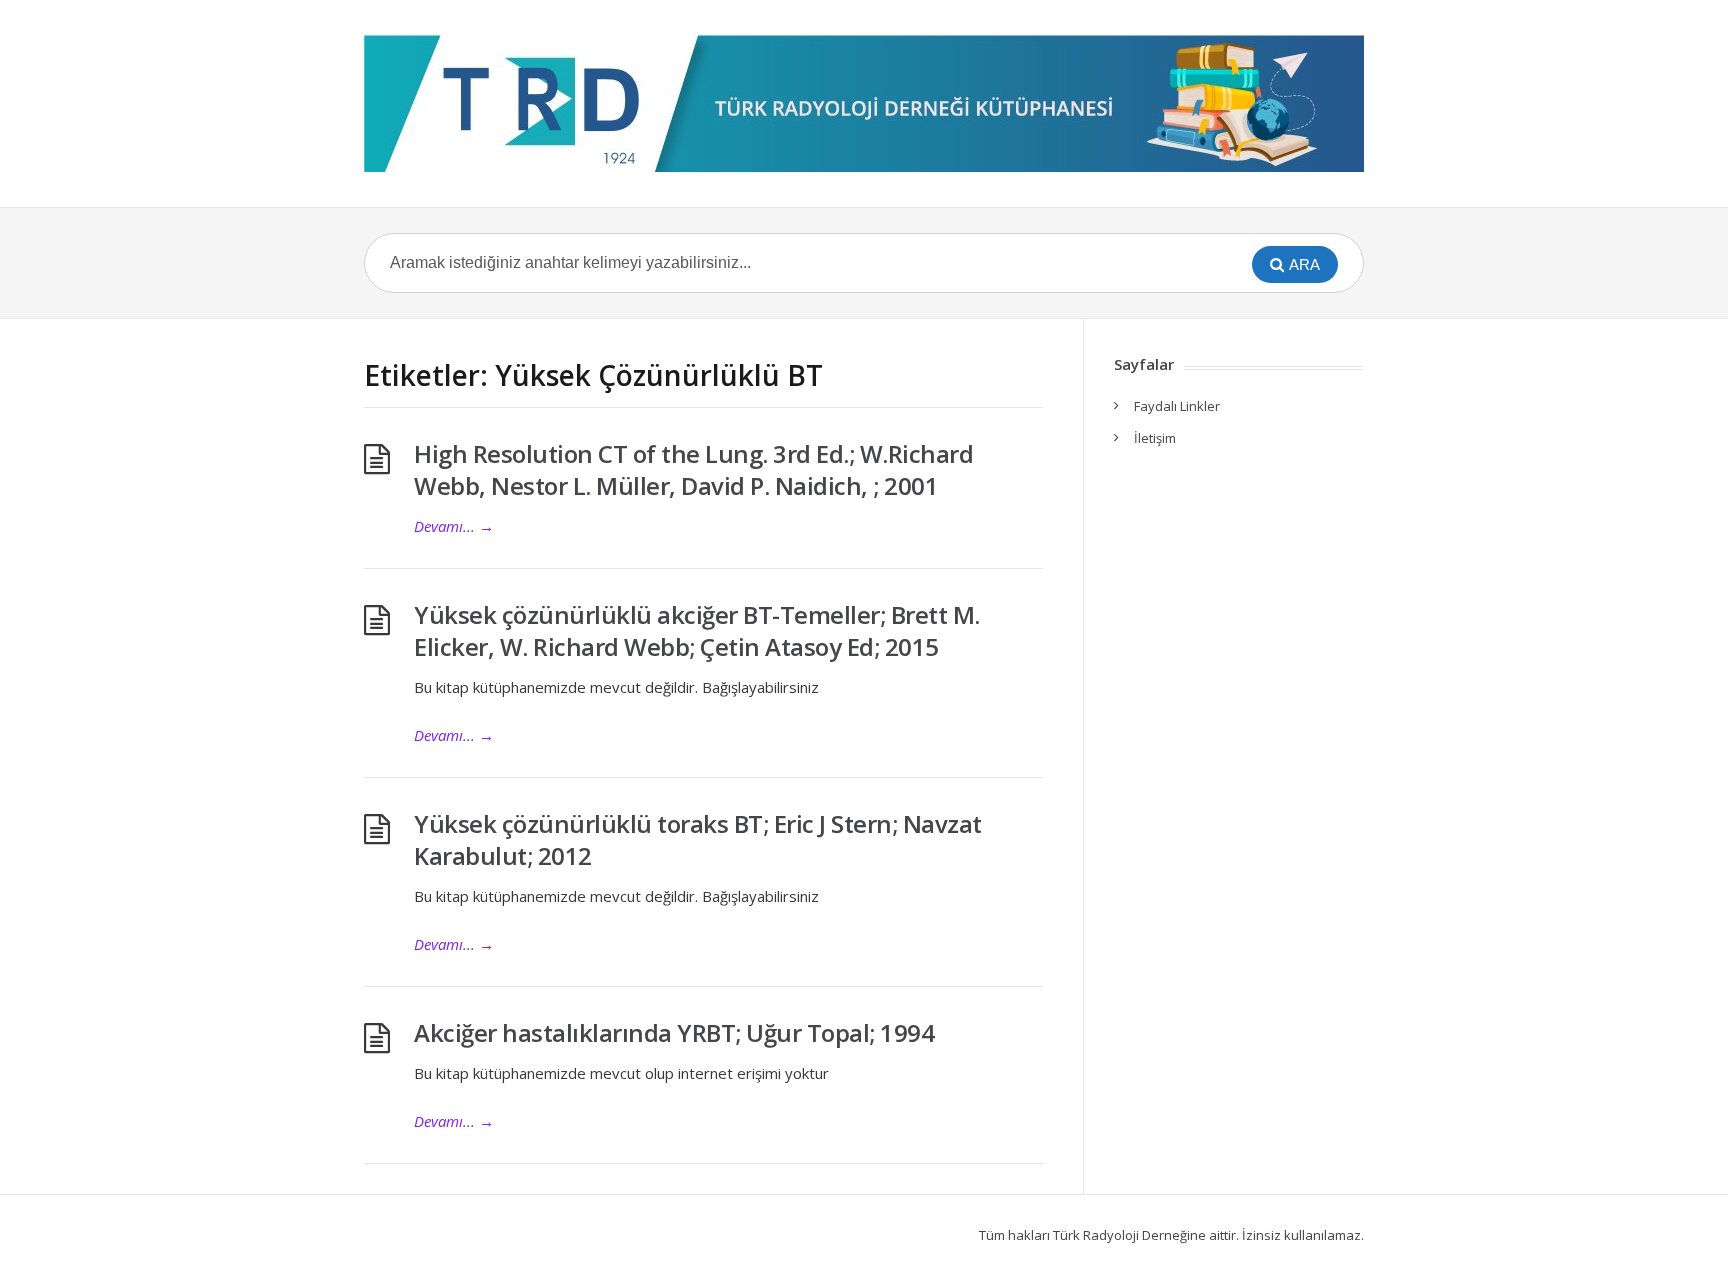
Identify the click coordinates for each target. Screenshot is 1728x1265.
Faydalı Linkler (1177, 406)
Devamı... (454, 526)
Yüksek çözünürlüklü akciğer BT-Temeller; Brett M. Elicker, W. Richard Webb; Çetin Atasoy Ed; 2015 (697, 630)
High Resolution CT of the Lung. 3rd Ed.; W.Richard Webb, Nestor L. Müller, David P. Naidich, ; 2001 (693, 469)
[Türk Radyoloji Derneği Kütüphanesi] (864, 103)
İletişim (1155, 438)
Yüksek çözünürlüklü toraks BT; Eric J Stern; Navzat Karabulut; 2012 (698, 839)
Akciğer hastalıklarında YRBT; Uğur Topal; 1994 (674, 1032)
